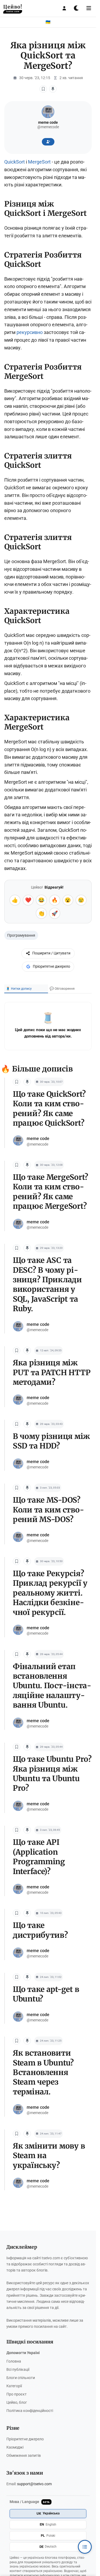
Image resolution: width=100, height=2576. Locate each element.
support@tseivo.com (34, 2484)
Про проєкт (17, 2394)
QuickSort (15, 162)
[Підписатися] (48, 142)
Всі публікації (18, 2370)
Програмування (21, 935)
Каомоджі (15, 2447)
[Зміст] (85, 2547)
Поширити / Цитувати (51, 953)
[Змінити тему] (77, 8)
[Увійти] (64, 8)
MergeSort (39, 162)
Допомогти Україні (23, 2353)
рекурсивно (30, 332)
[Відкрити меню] (89, 8)
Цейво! (13, 8)
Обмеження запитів (24, 2456)
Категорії (14, 2386)
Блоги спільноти (21, 2378)
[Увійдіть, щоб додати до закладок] (43, 89)
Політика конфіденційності (30, 2411)
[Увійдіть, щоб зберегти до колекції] (53, 89)
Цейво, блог (17, 2403)
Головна (14, 2361)
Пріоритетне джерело (51, 966)
